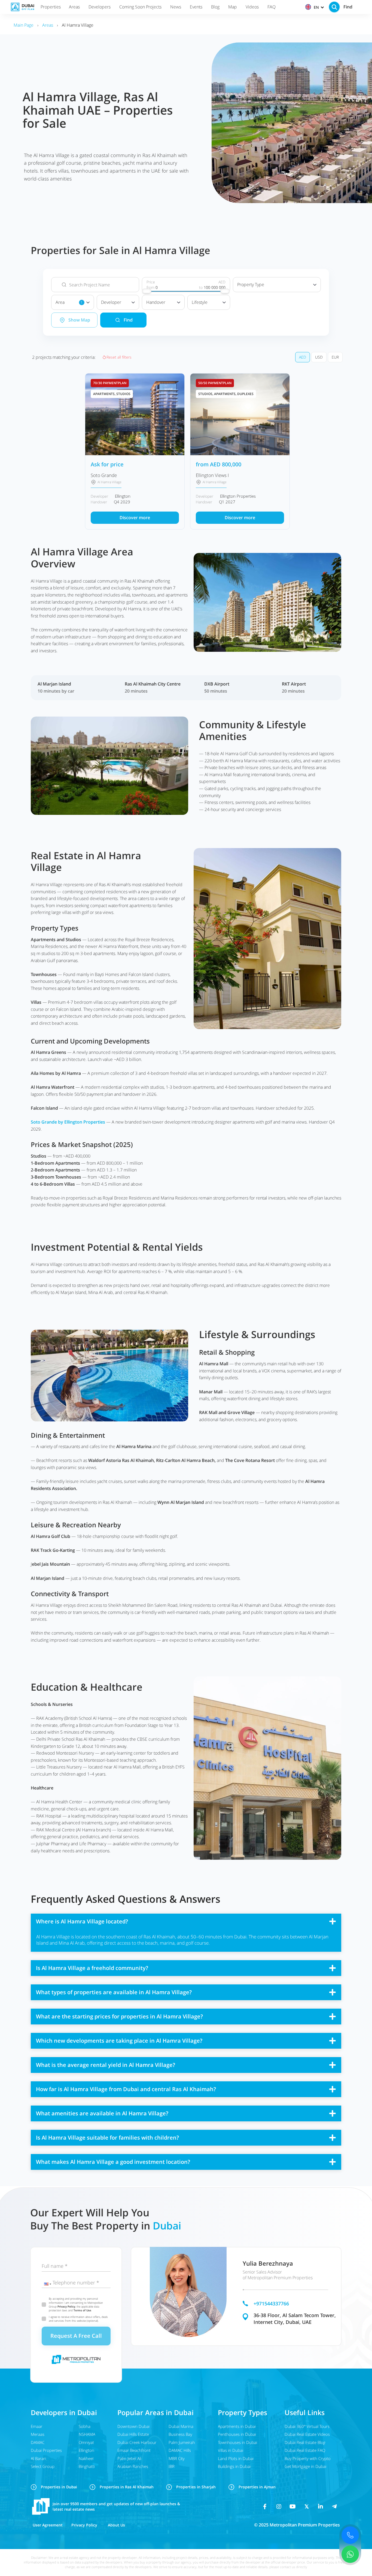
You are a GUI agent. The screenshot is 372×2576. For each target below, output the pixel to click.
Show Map (79, 320)
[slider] (147, 291)
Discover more (135, 518)
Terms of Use (82, 2310)
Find (128, 320)
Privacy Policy (66, 2306)
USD (319, 357)
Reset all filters (119, 357)
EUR (335, 357)
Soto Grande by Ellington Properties (68, 1122)
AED (303, 357)
